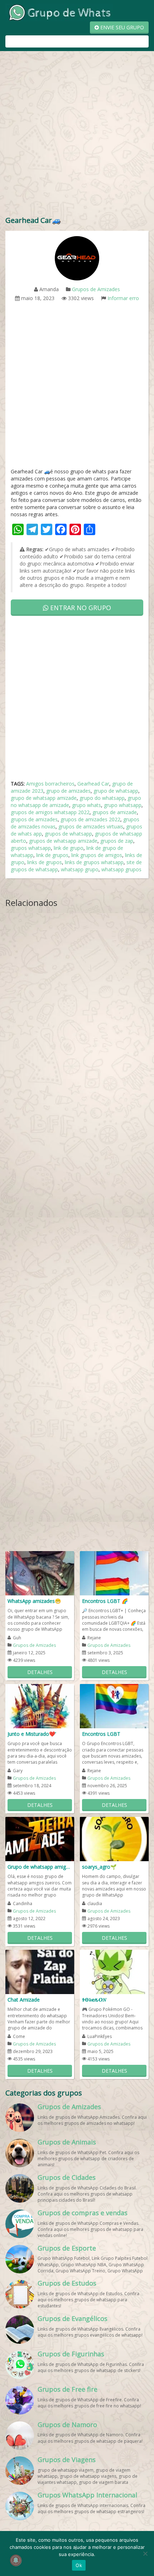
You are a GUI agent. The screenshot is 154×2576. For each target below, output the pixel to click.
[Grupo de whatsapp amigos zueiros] (40, 1838)
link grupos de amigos (97, 855)
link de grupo (69, 848)
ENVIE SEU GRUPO (121, 27)
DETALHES (40, 1672)
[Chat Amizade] (40, 1971)
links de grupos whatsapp (94, 862)
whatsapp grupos (121, 869)
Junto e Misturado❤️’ (32, 1734)
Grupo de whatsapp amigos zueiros (40, 1867)
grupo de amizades (68, 791)
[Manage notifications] (16, 2560)
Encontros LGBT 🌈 (105, 1601)
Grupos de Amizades (96, 289)
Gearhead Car (93, 784)
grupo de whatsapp (116, 791)
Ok (79, 2565)
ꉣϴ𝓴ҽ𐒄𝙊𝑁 (94, 2000)
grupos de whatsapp (68, 834)
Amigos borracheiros (50, 784)
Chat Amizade (24, 2000)
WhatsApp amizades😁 (34, 1601)
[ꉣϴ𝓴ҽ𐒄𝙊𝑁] (114, 1971)
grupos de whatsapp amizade (63, 841)
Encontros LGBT (101, 1734)
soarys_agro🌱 (99, 1867)
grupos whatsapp (31, 848)
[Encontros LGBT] (114, 1706)
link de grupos (52, 855)
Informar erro (123, 298)
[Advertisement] (77, 135)
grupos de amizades (34, 819)
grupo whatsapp (123, 805)
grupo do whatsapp (102, 798)
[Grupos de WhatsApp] (59, 12)
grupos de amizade (115, 812)
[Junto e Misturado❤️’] (40, 1706)
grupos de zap (117, 841)
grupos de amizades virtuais (91, 826)
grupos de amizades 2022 (90, 819)
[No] (145, 2553)
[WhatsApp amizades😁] (40, 1573)
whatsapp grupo (80, 869)
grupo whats (86, 805)
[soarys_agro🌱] (114, 1838)
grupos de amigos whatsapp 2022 (50, 812)
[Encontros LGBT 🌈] (114, 1573)
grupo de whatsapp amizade (44, 798)
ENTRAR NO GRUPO (80, 608)
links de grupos (45, 862)
